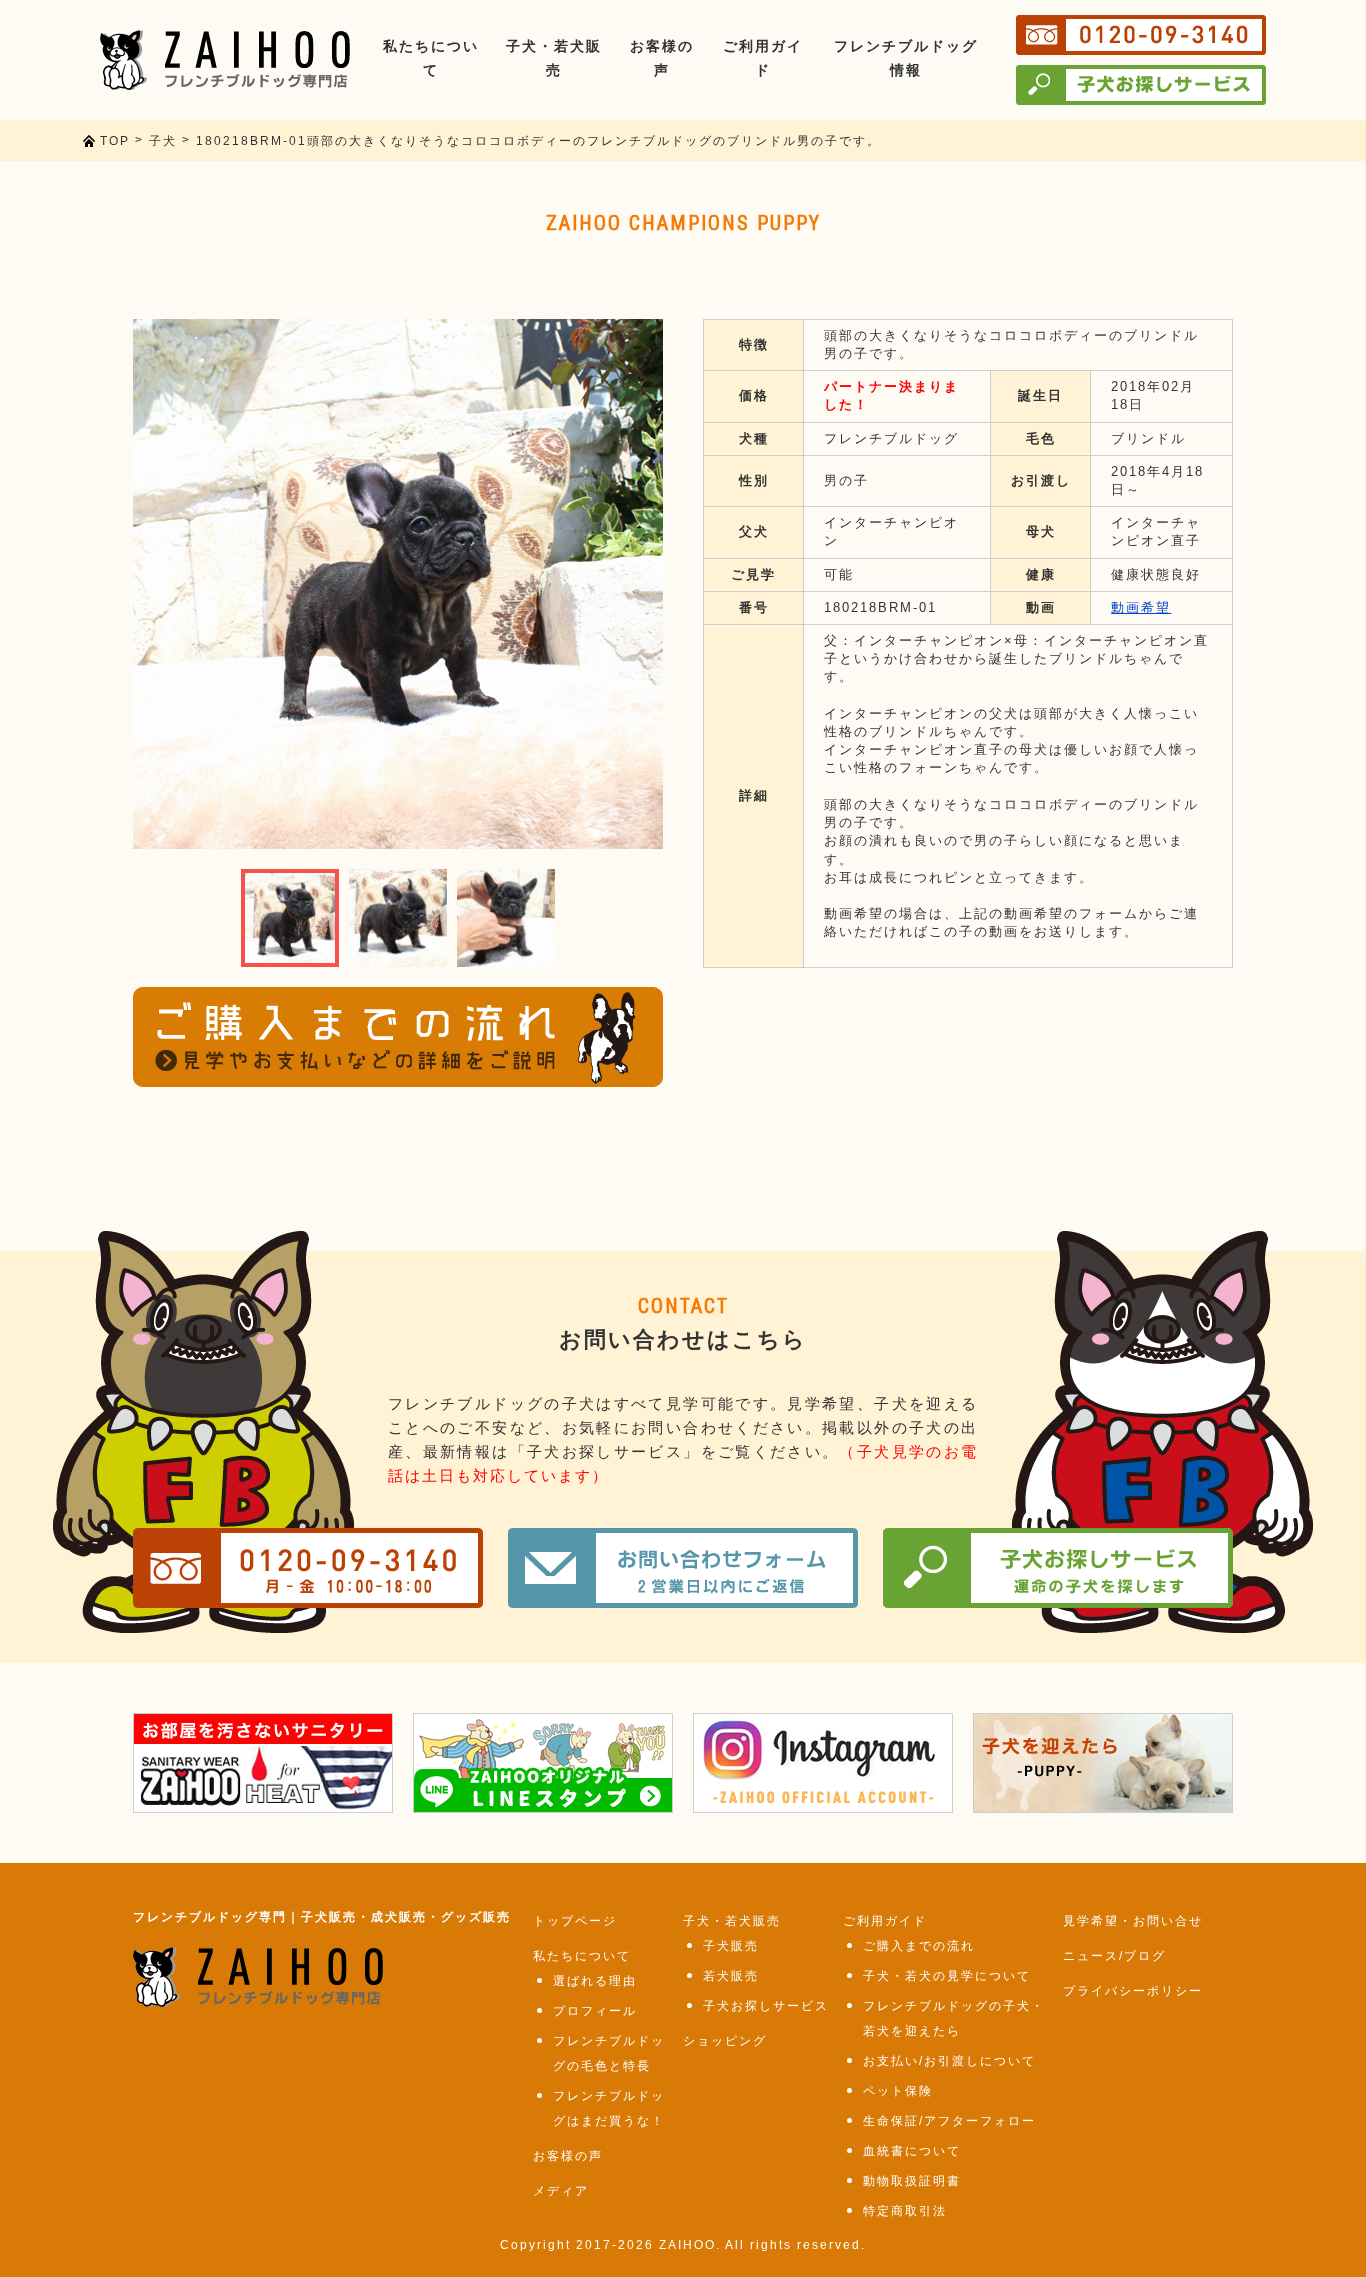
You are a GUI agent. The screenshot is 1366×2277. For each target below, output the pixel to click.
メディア (561, 2191)
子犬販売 (731, 1946)
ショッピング (725, 2041)
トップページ (575, 1921)
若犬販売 (731, 1976)
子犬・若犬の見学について (947, 1976)
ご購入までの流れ (919, 1946)
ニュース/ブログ (1114, 1956)
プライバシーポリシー (1133, 1991)
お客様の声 (568, 2156)
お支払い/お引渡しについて (949, 2061)
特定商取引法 (905, 2211)
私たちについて (582, 1956)
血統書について (912, 2151)
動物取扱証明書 (912, 2181)
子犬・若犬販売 (732, 1921)
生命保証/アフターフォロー (949, 2121)
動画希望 (1141, 607)
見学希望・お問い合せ (1133, 1921)
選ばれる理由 (595, 1981)
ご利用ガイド (885, 1921)
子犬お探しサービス (766, 2006)
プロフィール (595, 2011)
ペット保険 (898, 2091)
